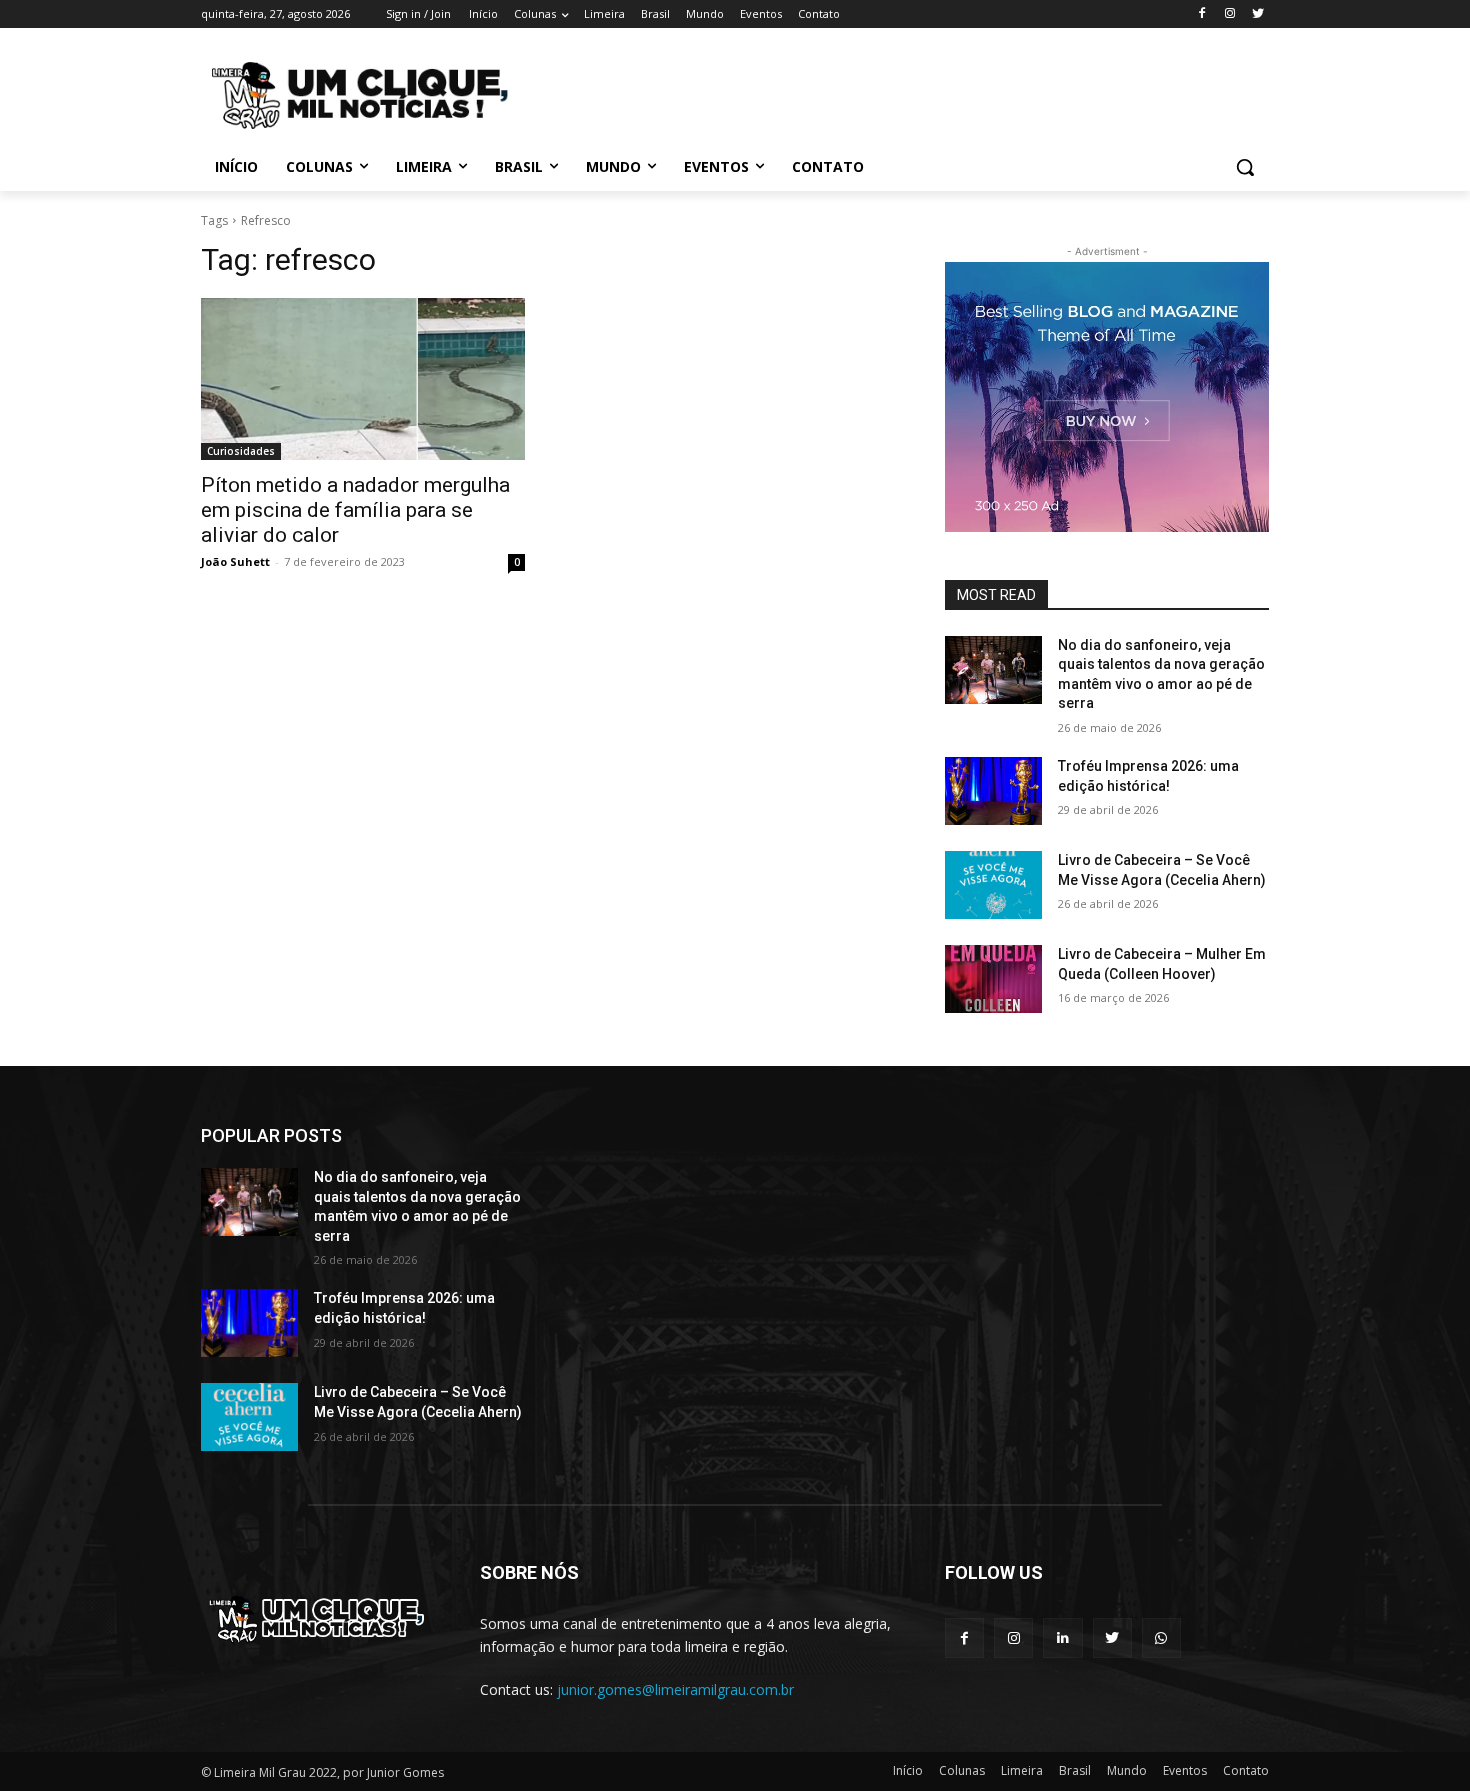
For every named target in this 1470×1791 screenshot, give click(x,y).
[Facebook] (1202, 14)
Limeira (1022, 1770)
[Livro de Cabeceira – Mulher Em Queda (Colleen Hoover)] (993, 979)
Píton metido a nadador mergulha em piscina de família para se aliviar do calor (355, 510)
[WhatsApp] (1161, 1637)
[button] (1245, 167)
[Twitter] (1257, 14)
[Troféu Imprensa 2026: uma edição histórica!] (993, 791)
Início (908, 1770)
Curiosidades (241, 451)
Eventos (1185, 1770)
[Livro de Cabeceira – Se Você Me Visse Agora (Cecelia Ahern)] (993, 885)
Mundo (1127, 1770)
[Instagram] (1229, 14)
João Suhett (235, 561)
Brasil (1075, 1770)
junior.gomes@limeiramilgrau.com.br (675, 1689)
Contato (1246, 1770)
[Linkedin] (1062, 1637)
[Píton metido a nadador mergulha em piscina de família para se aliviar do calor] (363, 379)
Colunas (962, 1770)
